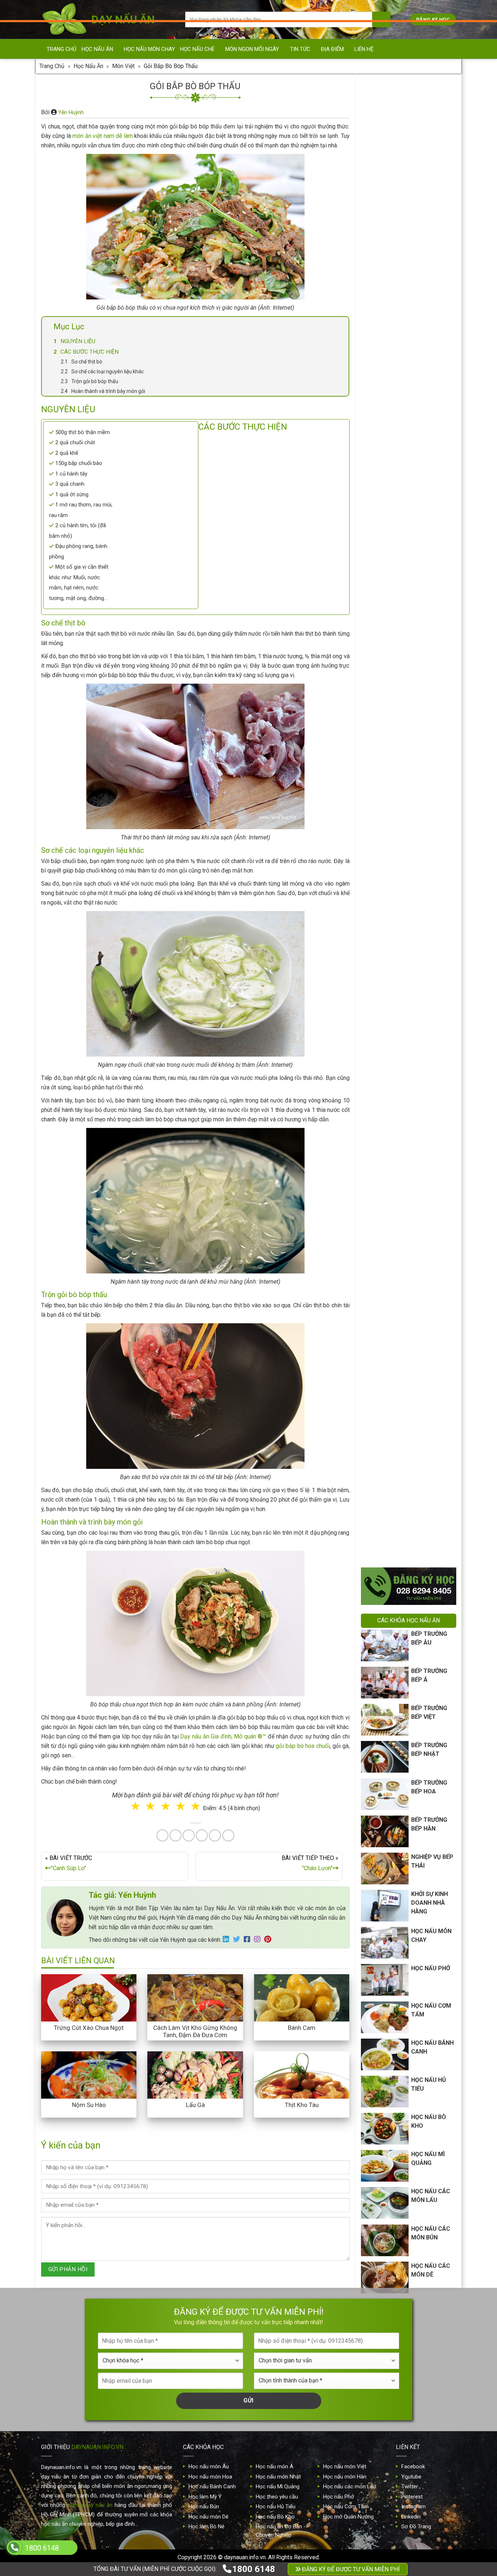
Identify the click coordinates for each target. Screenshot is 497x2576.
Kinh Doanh (212, 1334)
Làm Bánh (249, 1305)
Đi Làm (254, 1334)
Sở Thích (292, 1334)
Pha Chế (290, 1305)
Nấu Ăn (210, 1305)
